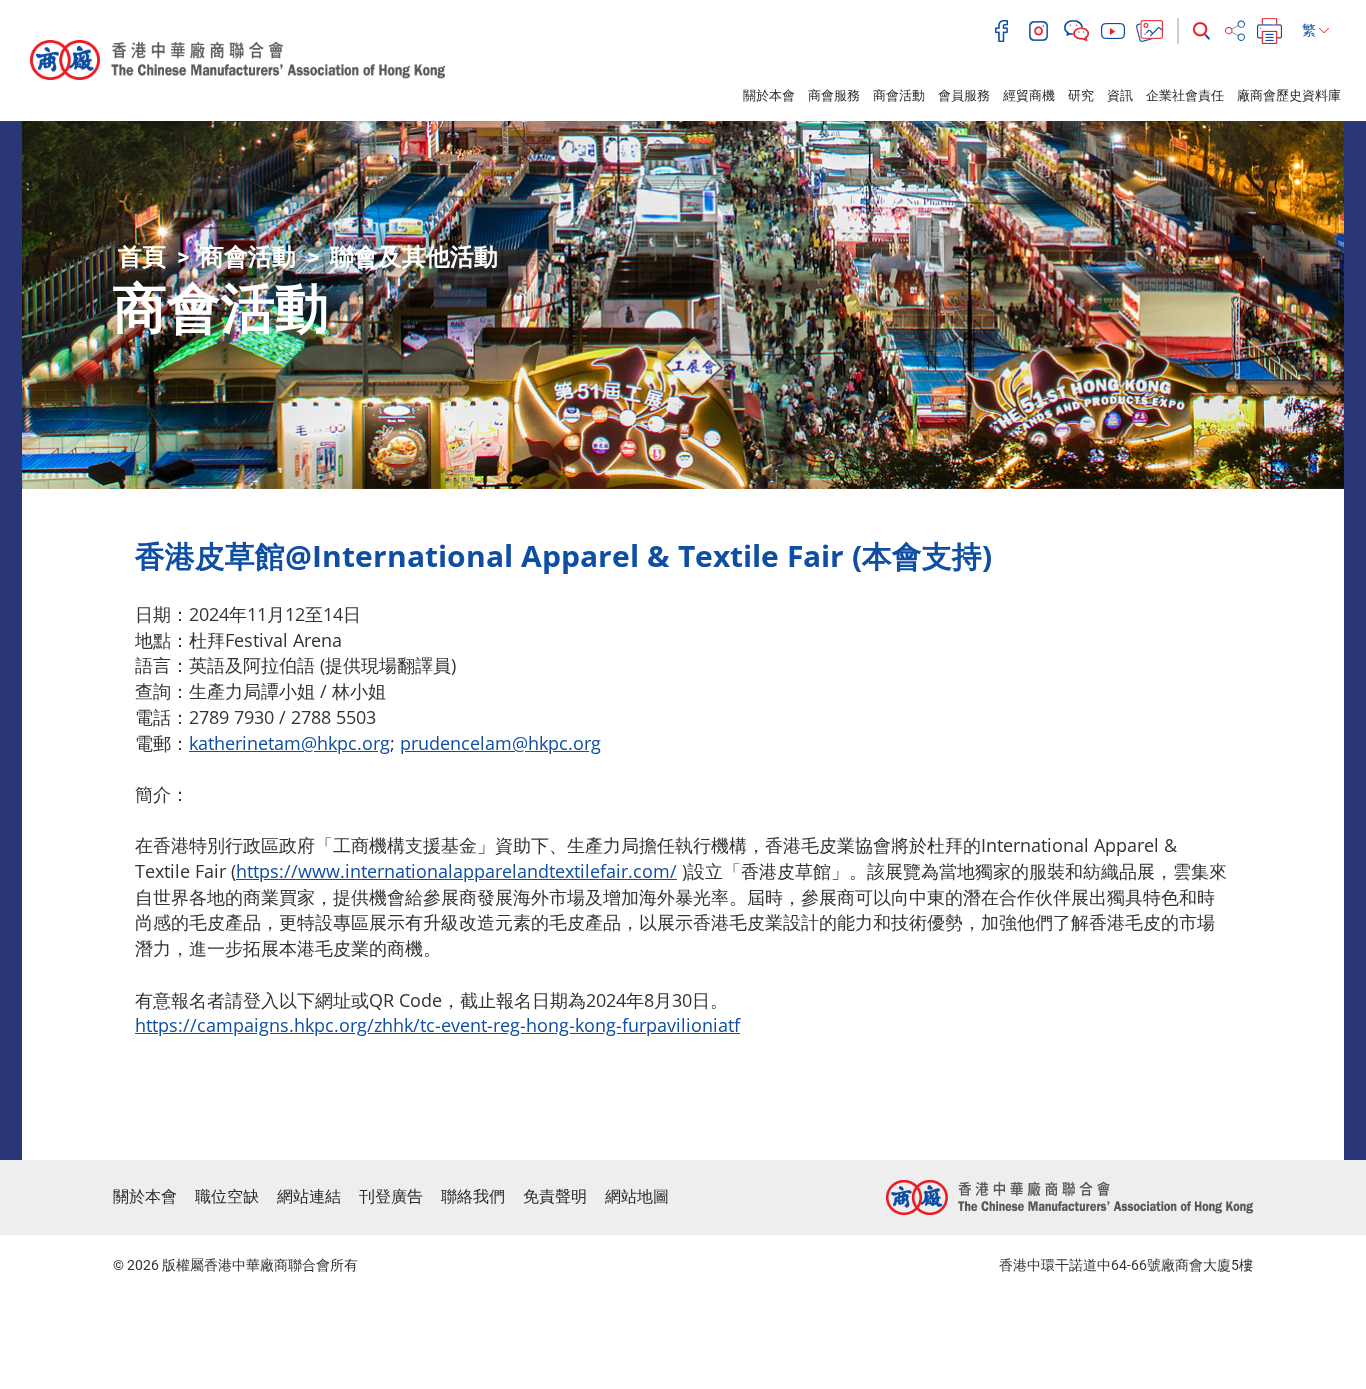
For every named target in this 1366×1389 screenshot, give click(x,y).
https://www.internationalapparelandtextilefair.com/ (456, 871)
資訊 (1120, 95)
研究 (1081, 95)
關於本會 (769, 95)
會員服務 (964, 95)
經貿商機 (1029, 95)
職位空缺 (227, 1196)
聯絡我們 (473, 1196)
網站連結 (309, 1196)
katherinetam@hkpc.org (289, 743)
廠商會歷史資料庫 (1289, 95)
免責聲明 (555, 1196)
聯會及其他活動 (414, 257)
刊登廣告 (391, 1196)
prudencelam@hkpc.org (500, 743)
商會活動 (899, 95)
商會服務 (834, 95)
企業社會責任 (1185, 95)
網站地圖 (637, 1196)
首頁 (142, 257)
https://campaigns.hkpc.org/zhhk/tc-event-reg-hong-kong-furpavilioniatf (437, 1025)
